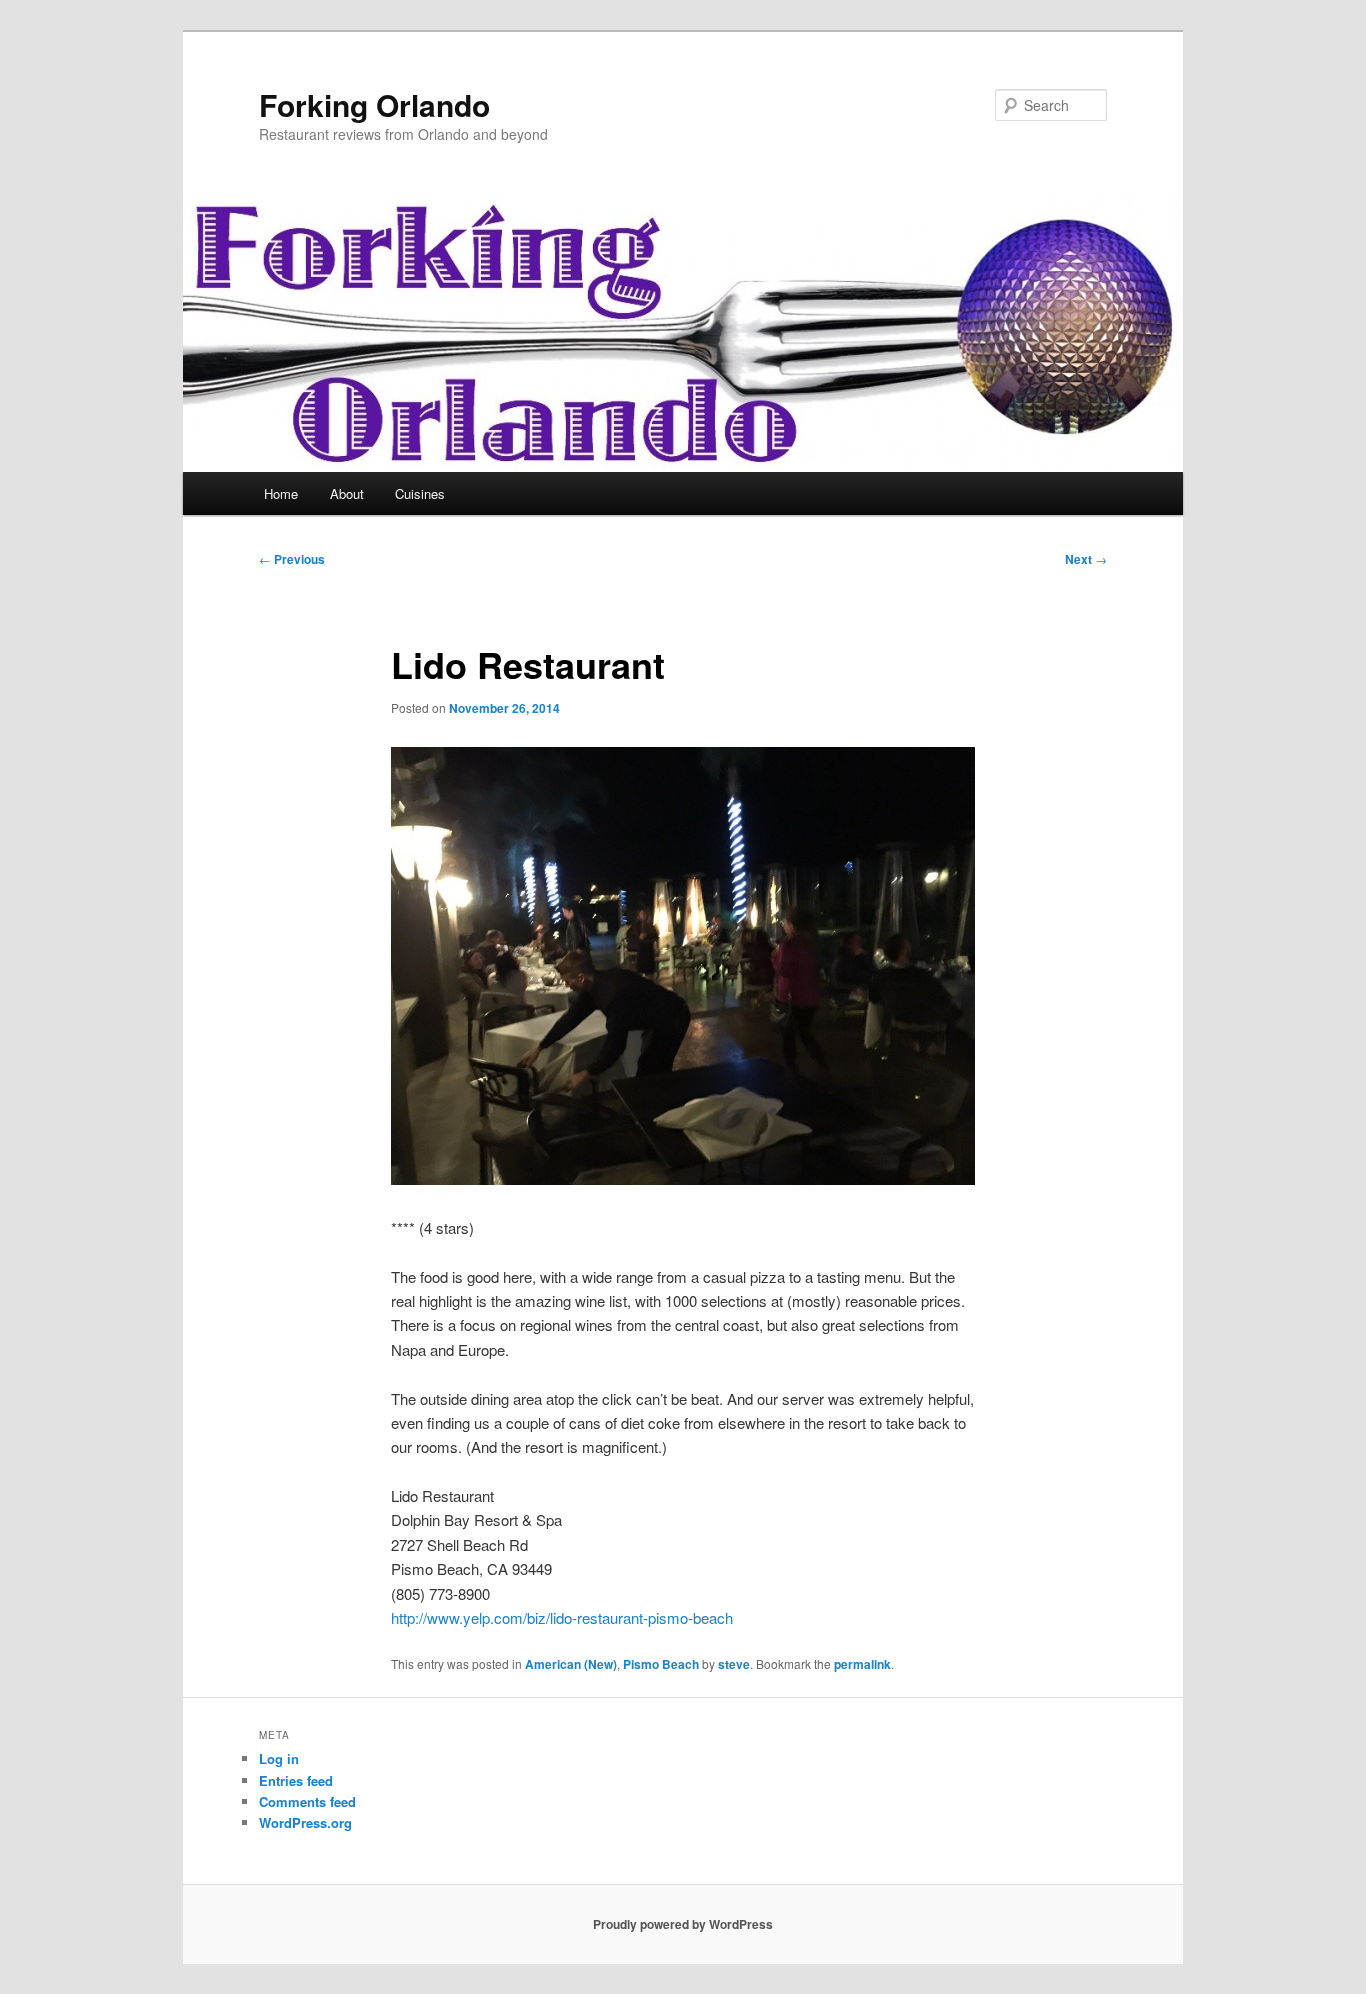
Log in (279, 1758)
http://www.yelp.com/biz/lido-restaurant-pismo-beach (562, 1617)
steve (734, 1664)
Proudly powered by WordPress (683, 1924)
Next (1086, 559)
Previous (292, 559)
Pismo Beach (661, 1664)
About (347, 493)
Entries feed (296, 1780)
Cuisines (420, 493)
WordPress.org (305, 1822)
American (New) (571, 1664)
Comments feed (307, 1801)
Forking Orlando (374, 104)
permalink (862, 1664)
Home (281, 493)
